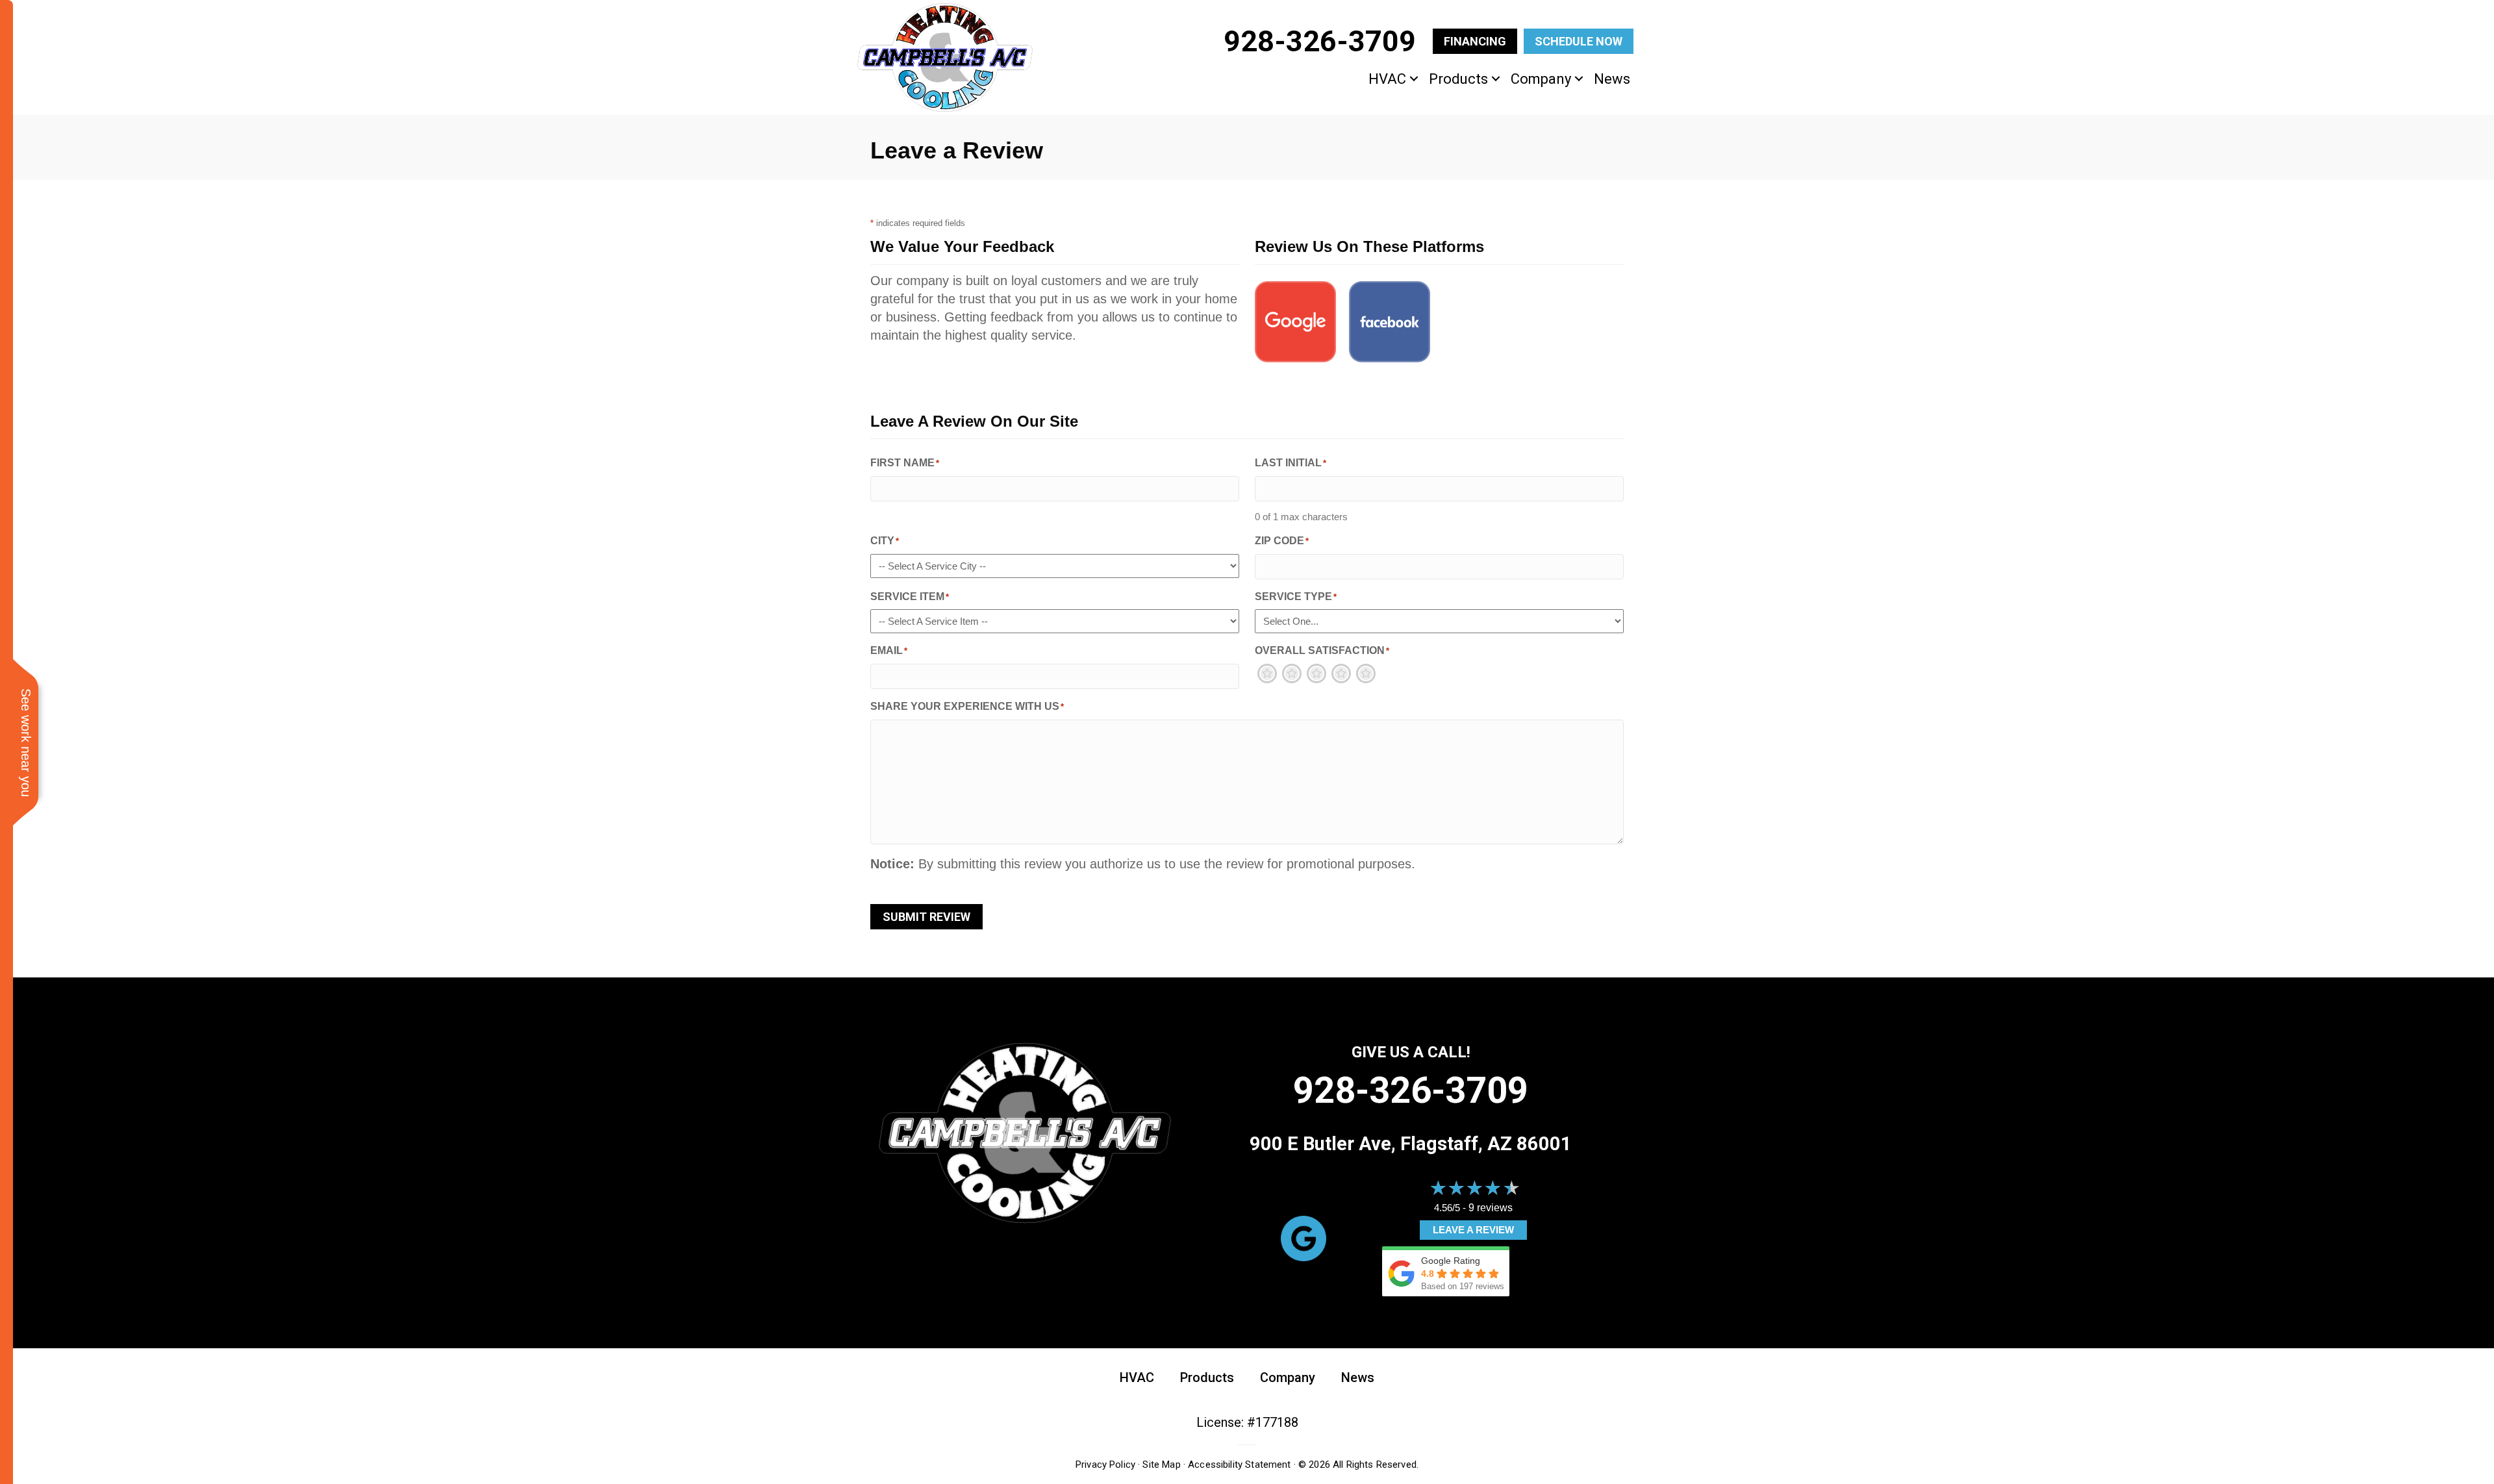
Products (1458, 79)
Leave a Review (1473, 1230)
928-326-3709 (1411, 1090)
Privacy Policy (1105, 1465)
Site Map (1161, 1465)
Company (1541, 79)
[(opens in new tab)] (1304, 1238)
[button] (1414, 79)
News (1612, 79)
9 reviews (1491, 1208)
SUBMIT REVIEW (926, 917)
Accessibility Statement (1239, 1465)
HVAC (1387, 79)
